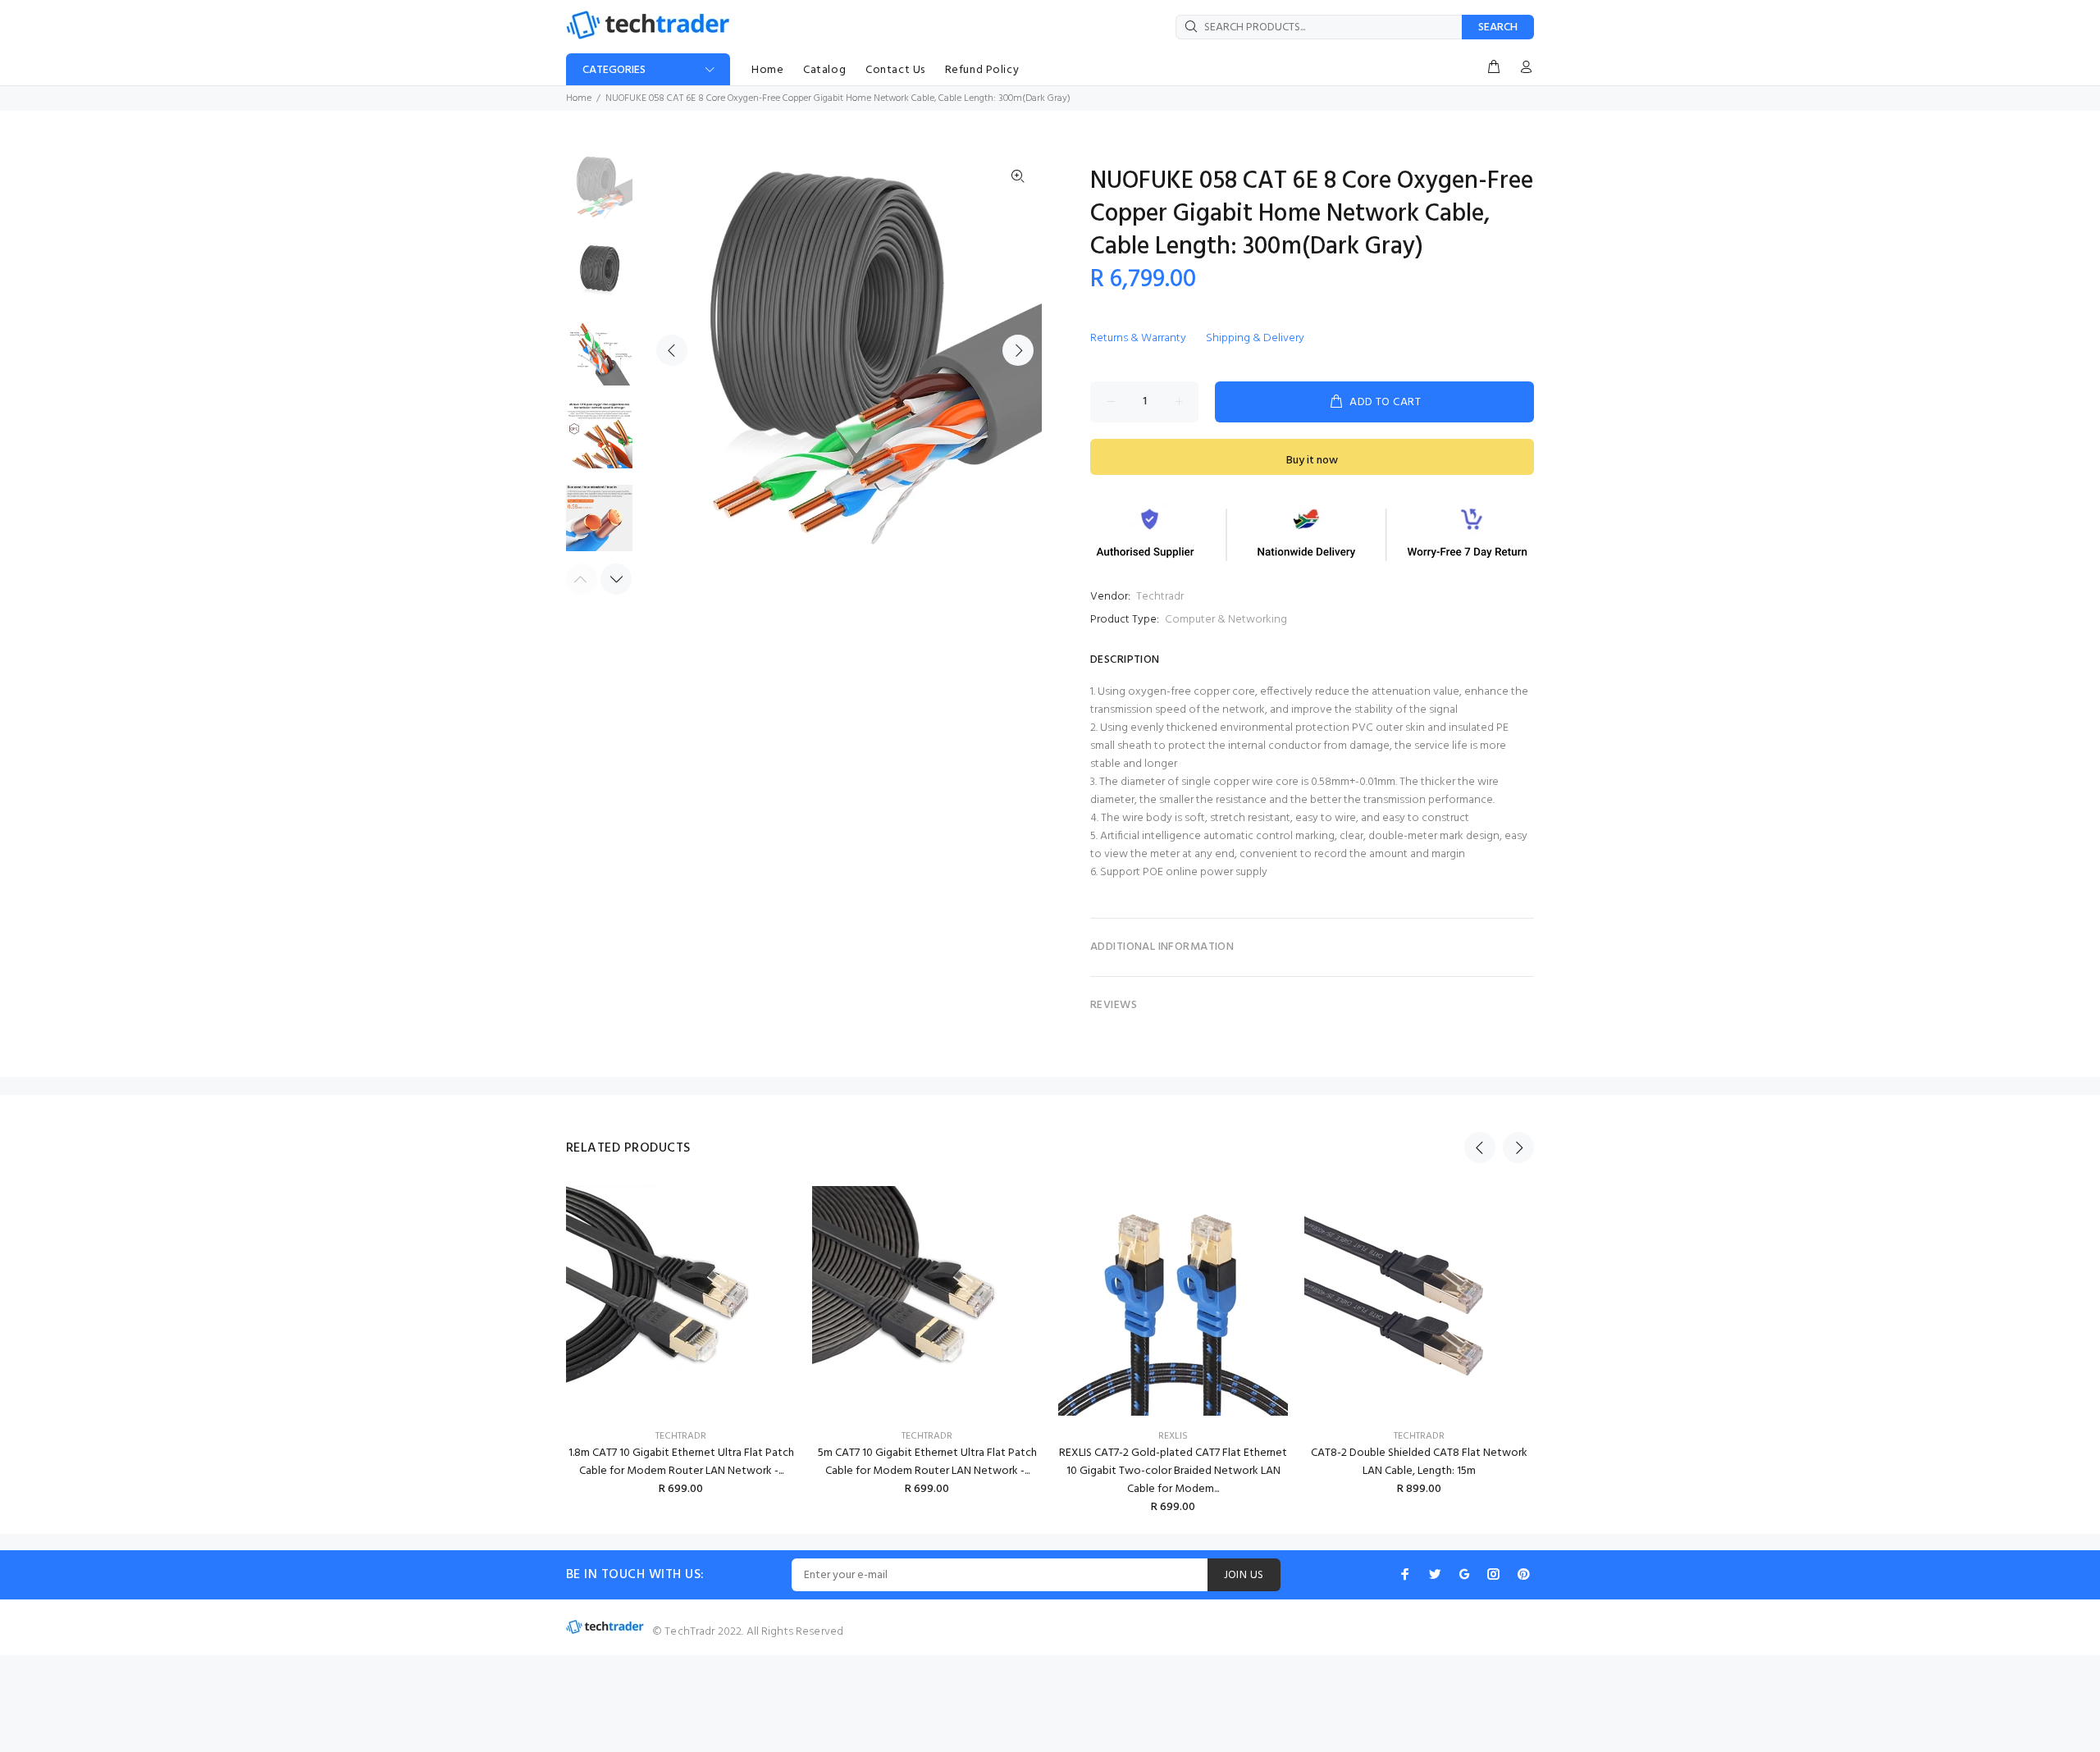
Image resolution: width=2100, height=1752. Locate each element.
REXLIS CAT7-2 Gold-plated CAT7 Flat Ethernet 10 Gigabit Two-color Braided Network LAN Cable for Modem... (1173, 1471)
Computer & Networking (1226, 620)
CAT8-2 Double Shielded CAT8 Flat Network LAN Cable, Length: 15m (1419, 1462)
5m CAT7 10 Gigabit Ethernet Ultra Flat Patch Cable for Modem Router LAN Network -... (927, 1462)
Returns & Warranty (1138, 338)
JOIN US (1244, 1575)
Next (1018, 350)
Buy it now (1312, 461)
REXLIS (1173, 1436)
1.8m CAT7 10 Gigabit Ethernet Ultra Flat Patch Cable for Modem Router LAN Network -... (681, 1462)
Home (579, 98)
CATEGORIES (614, 70)
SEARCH (1498, 27)
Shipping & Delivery (1255, 338)
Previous (672, 350)
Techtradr (1160, 597)
